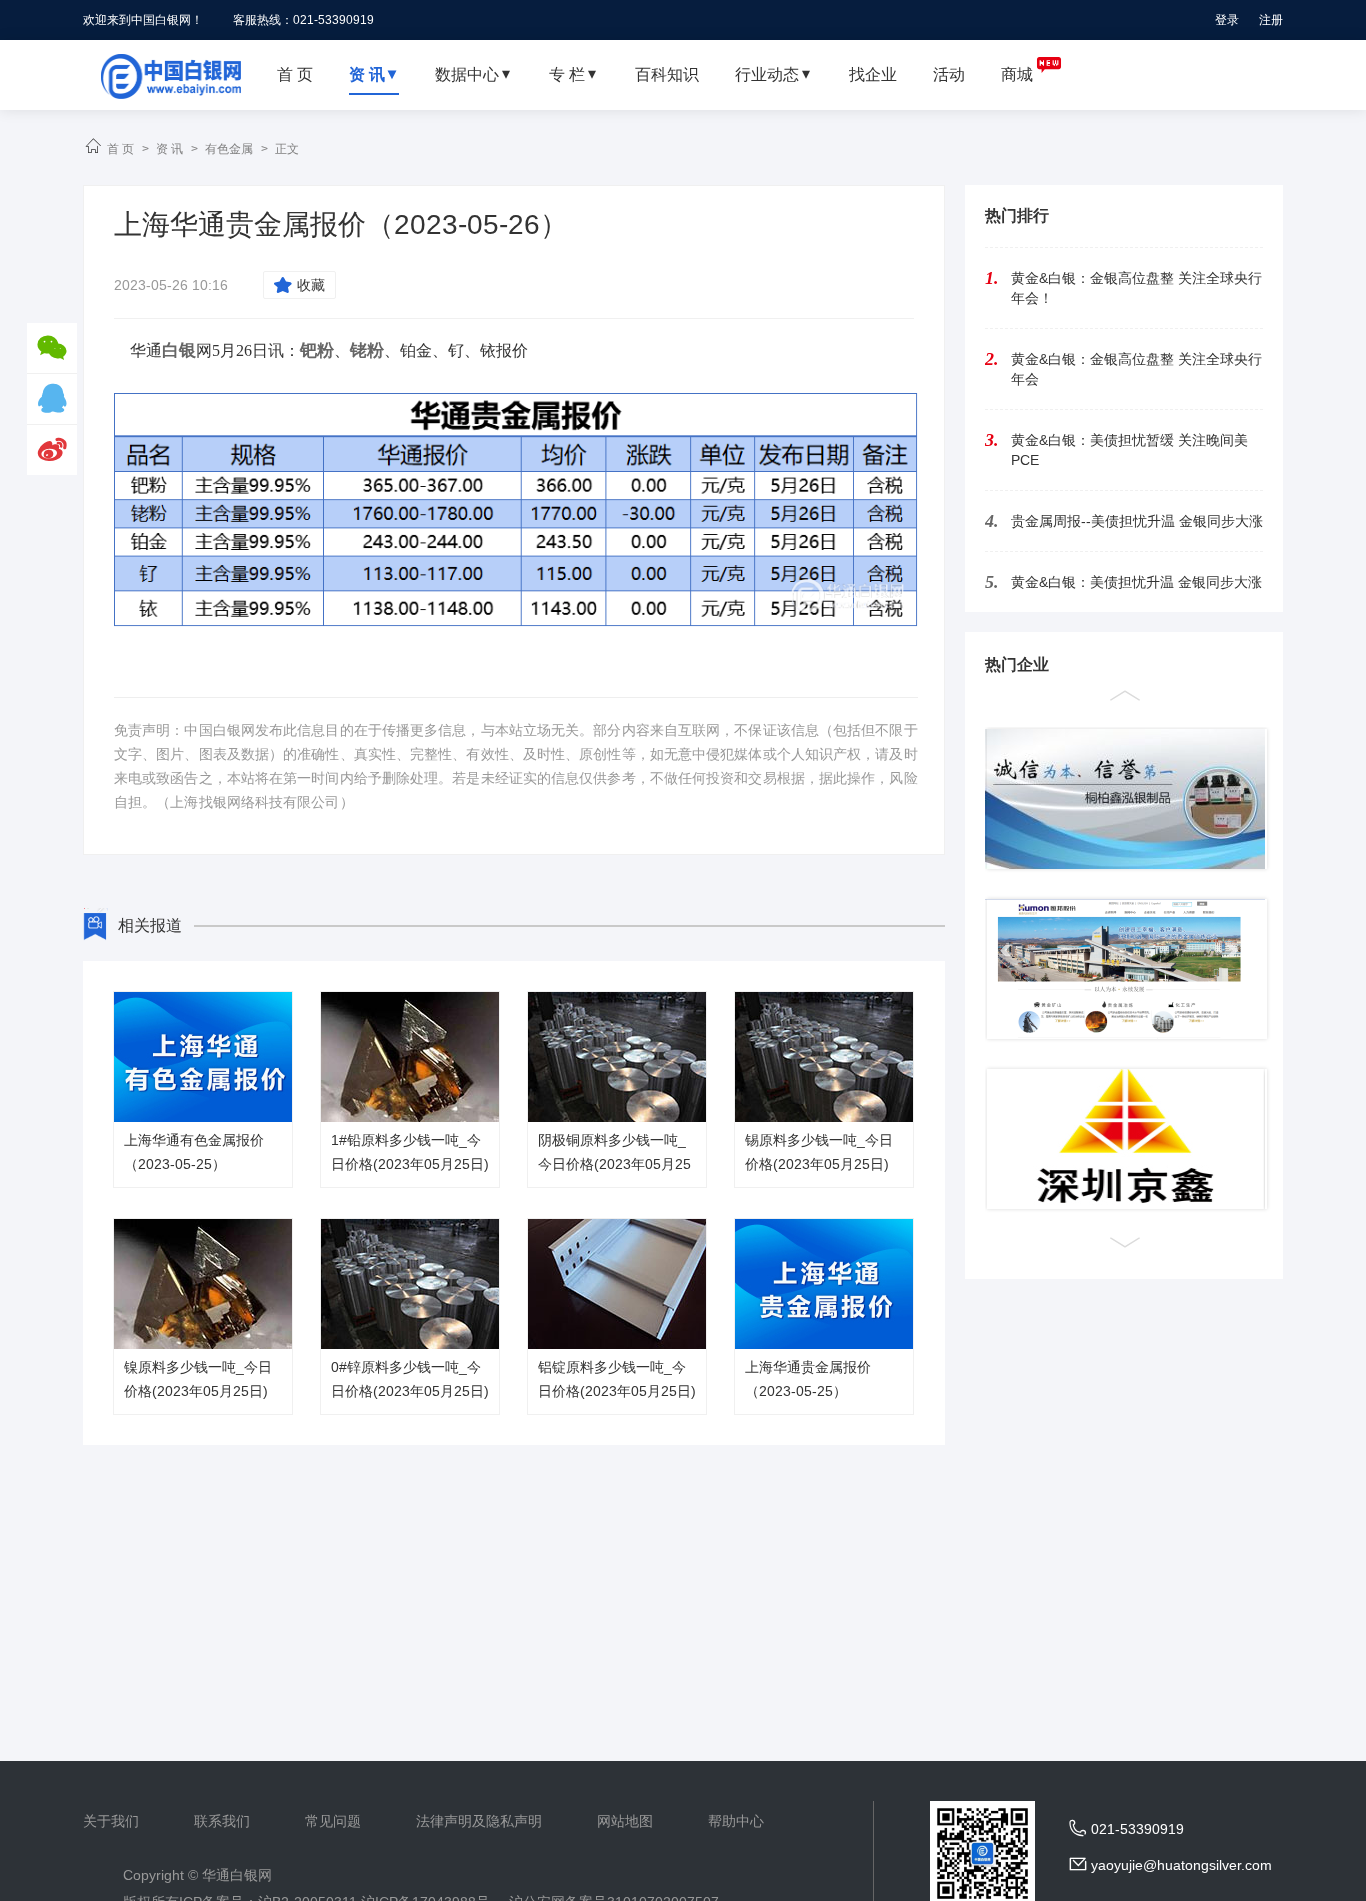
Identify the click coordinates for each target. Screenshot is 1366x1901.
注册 (1271, 20)
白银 (179, 350)
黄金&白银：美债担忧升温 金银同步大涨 (1136, 582)
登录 (1227, 20)
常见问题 (333, 1821)
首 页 (120, 149)
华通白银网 (237, 1875)
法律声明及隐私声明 (479, 1821)
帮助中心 (736, 1821)
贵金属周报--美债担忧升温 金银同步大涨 (1137, 521)
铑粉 (367, 350)
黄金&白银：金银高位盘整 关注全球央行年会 (1136, 369)
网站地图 (625, 1821)
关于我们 (111, 1821)
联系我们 (222, 1821)
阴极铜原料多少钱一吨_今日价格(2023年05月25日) (614, 1164)
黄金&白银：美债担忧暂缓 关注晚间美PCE (1129, 450)
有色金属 (229, 149)
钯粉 (317, 350)
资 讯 (169, 149)
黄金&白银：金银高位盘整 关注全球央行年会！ (1136, 288)
